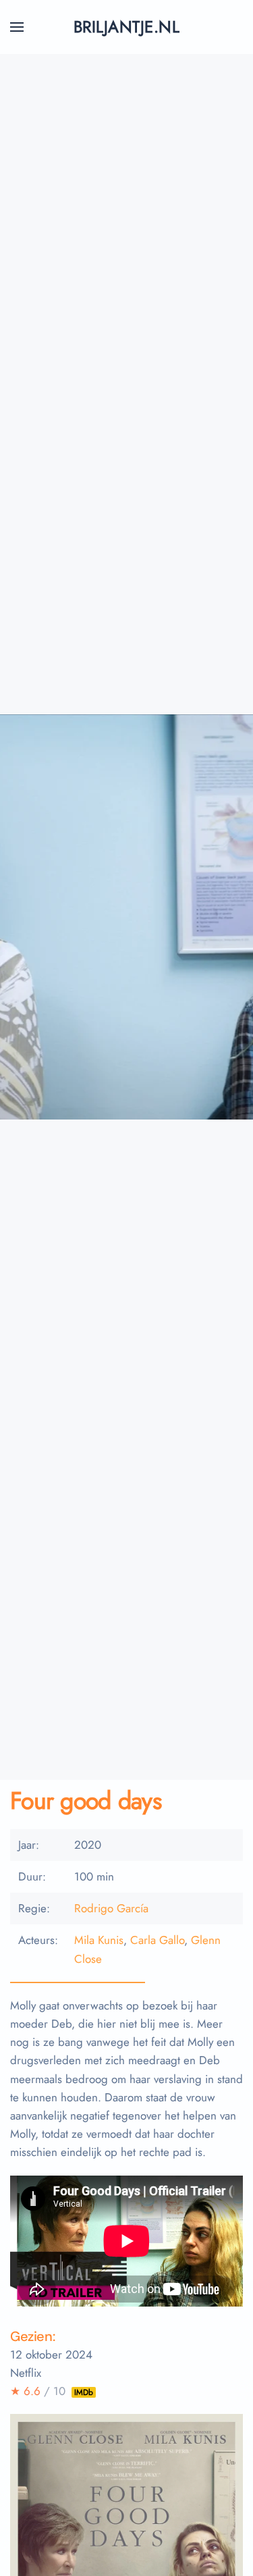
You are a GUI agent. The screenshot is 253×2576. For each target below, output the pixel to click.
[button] (17, 27)
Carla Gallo (157, 1940)
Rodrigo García (111, 1908)
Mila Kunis (99, 1940)
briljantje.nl (126, 27)
